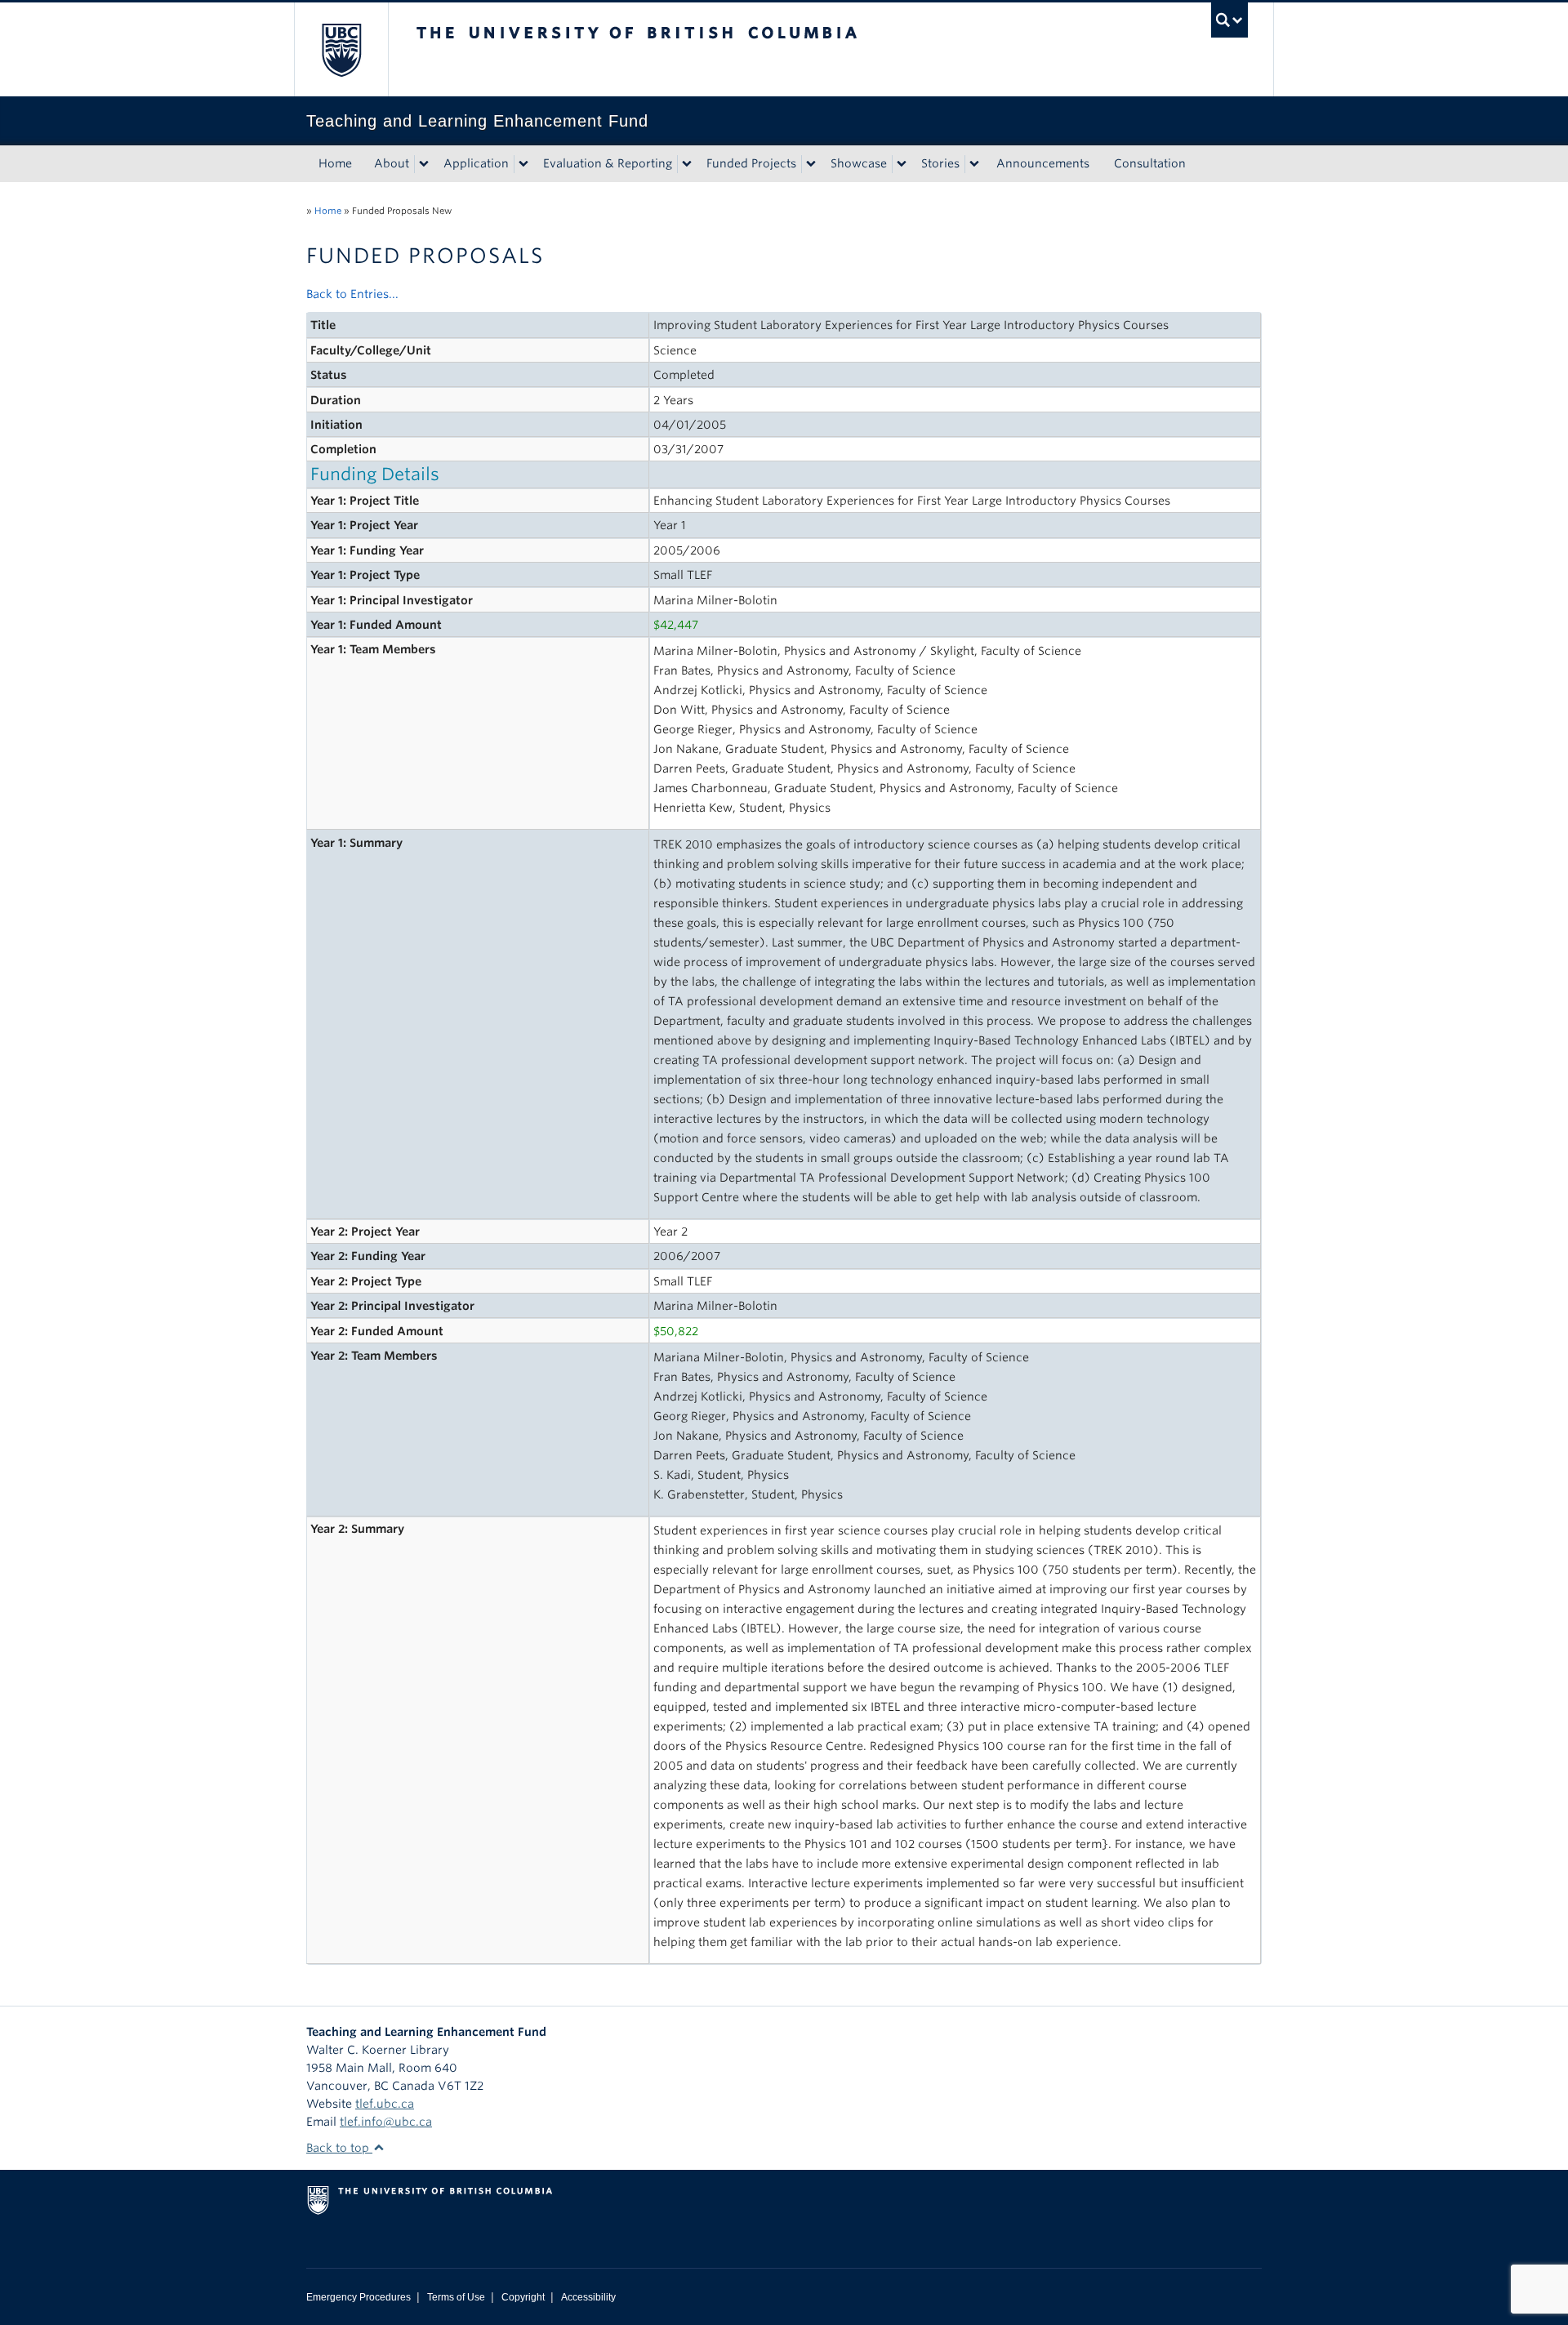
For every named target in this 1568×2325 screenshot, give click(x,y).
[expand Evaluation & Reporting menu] (687, 164)
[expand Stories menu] (974, 164)
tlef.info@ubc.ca (386, 2122)
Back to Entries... (352, 294)
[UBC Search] (1229, 20)
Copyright (523, 2297)
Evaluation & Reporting (608, 163)
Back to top (339, 2148)
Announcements (1043, 163)
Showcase (859, 163)
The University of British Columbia (341, 49)
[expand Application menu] (523, 164)
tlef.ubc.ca (385, 2104)
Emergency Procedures (359, 2297)
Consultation (1150, 163)
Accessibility (588, 2297)
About (392, 163)
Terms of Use (456, 2297)
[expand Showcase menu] (902, 164)
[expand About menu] (424, 164)
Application (476, 163)
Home (335, 163)
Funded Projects (751, 163)
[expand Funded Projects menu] (811, 164)
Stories (940, 163)
